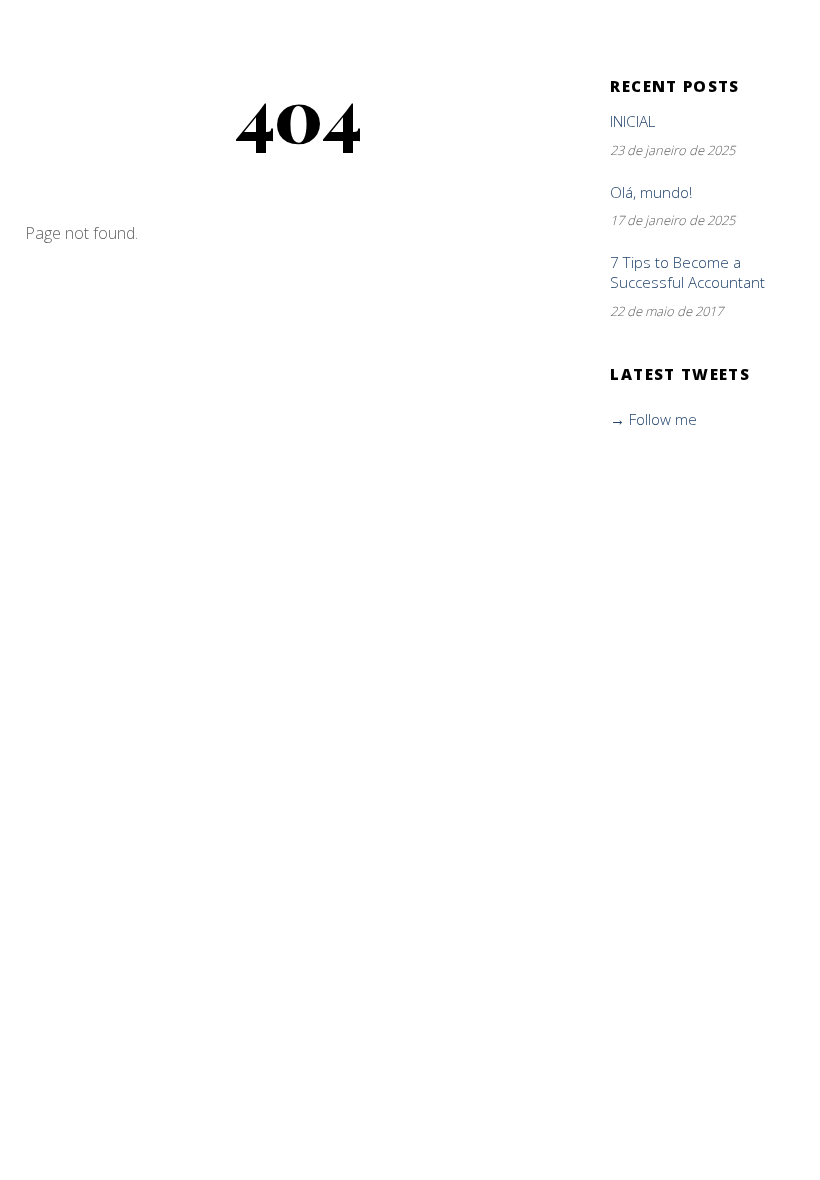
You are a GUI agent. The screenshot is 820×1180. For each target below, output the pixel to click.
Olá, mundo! (651, 192)
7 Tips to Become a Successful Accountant (687, 272)
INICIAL (632, 121)
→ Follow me (653, 419)
